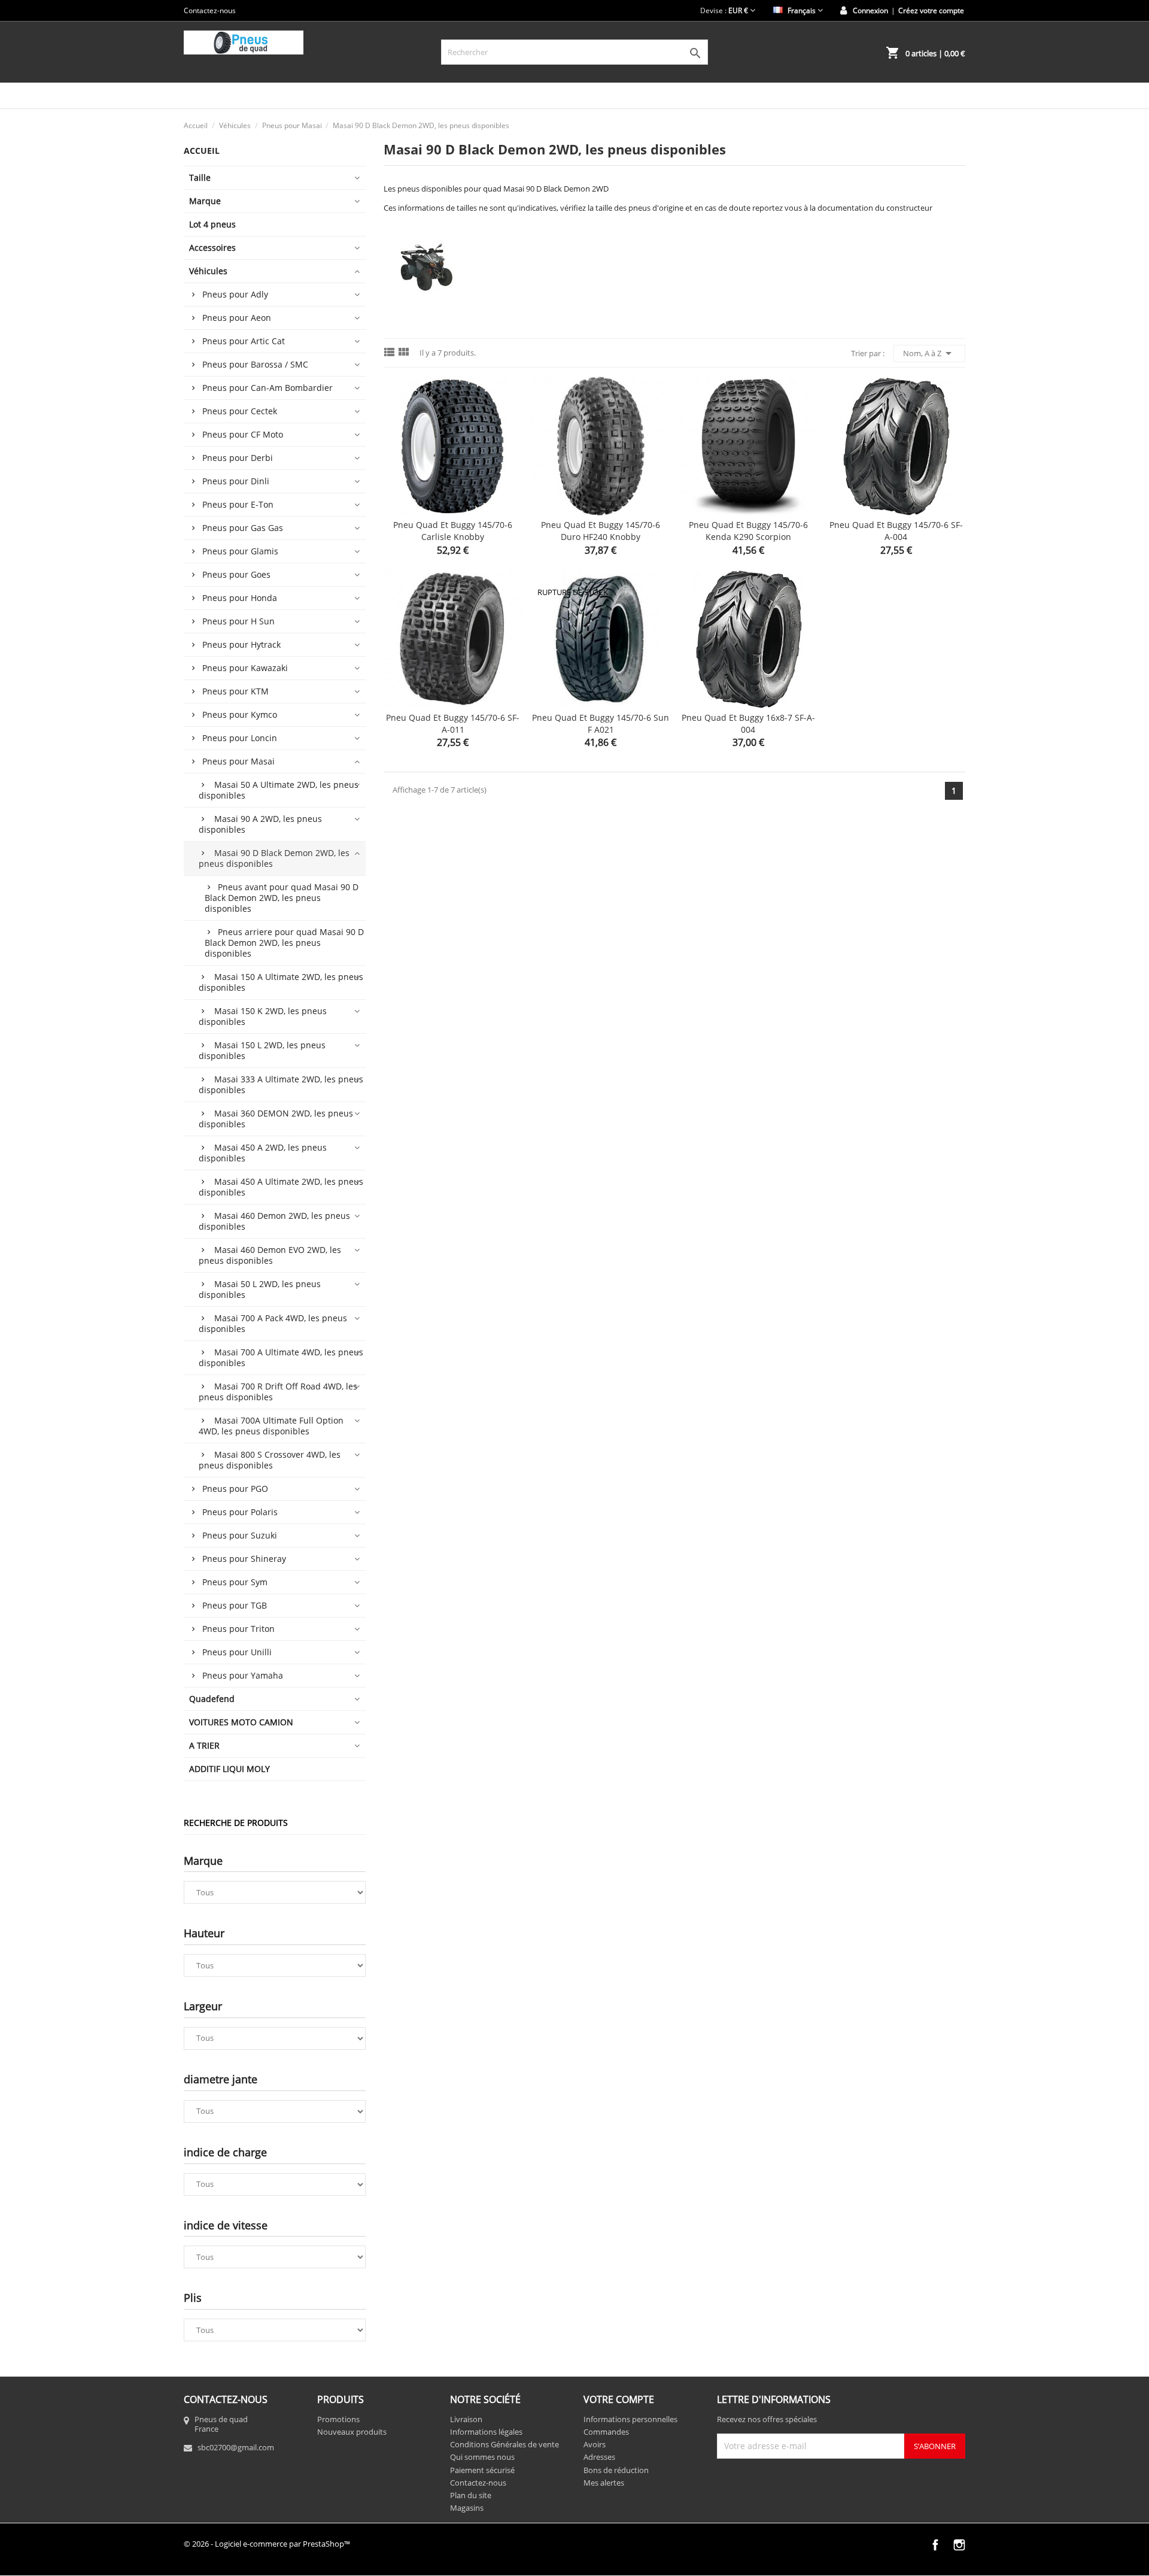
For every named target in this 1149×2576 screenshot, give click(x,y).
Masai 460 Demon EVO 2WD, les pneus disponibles (270, 1255)
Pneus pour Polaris (240, 1512)
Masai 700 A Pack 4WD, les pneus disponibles (273, 1323)
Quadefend (212, 1699)
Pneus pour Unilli (237, 1652)
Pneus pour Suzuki (240, 1535)
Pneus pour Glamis (240, 551)
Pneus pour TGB (235, 1605)
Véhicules (208, 271)
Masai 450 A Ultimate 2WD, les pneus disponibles (281, 1187)
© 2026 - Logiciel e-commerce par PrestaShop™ (267, 2544)
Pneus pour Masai (238, 761)
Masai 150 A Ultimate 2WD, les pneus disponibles (281, 982)
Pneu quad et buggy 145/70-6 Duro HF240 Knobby (601, 531)
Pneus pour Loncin (240, 738)
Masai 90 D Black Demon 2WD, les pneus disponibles (274, 858)
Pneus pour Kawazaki (245, 668)
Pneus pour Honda (240, 598)
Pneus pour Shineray (244, 1559)
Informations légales (486, 2432)
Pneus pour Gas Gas (243, 528)
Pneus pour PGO (235, 1489)
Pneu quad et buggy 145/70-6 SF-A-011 (453, 723)
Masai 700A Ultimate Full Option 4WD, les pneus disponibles (271, 1426)
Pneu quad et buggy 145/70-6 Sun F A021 (601, 723)
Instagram (959, 2545)
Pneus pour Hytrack (241, 644)
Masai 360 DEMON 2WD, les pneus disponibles (276, 1119)
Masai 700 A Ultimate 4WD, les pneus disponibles (281, 1357)
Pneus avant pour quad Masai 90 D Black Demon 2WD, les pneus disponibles (282, 898)
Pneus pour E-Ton (238, 504)
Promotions (338, 2419)
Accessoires (212, 248)
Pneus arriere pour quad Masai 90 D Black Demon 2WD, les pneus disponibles (284, 943)
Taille (200, 178)
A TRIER (204, 1745)
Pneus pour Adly (235, 294)
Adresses (599, 2457)
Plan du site (471, 2495)
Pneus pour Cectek (240, 411)
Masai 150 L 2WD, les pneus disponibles (262, 1050)
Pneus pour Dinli (236, 481)
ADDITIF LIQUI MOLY (230, 1769)
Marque (205, 201)
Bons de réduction (616, 2470)
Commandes (606, 2432)
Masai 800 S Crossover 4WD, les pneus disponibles (270, 1460)
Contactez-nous (210, 10)
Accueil (202, 151)
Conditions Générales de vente (504, 2444)
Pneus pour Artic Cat (244, 341)
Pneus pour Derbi (238, 458)
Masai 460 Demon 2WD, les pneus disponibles (274, 1221)
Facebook (935, 2545)
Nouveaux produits (352, 2432)
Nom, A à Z (929, 353)
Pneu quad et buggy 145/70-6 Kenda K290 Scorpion (748, 531)
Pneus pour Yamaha (243, 1675)
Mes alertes (604, 2483)
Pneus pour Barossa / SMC (255, 364)
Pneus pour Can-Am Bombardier (268, 388)
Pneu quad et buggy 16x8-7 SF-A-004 (748, 723)
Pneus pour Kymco (240, 714)
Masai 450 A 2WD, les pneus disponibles (263, 1153)
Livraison (466, 2419)
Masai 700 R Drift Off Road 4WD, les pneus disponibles (278, 1392)
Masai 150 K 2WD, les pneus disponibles (263, 1016)
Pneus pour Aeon (237, 318)
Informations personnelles (630, 2419)
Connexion (870, 10)
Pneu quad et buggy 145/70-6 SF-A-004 (896, 531)
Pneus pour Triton (238, 1629)
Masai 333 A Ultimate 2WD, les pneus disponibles (281, 1084)
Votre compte (619, 2399)
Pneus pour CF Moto (243, 434)
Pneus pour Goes (236, 574)
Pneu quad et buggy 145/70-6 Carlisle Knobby (453, 531)
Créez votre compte (931, 10)
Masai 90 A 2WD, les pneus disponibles (260, 824)
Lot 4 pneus (212, 224)
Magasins (467, 2508)
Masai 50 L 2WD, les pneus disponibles (260, 1289)
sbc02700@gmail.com (236, 2447)
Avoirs (595, 2444)
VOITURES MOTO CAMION (241, 1722)
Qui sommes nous (482, 2457)
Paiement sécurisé (482, 2470)
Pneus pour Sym (235, 1582)
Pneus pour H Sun (238, 621)
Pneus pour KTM (235, 691)
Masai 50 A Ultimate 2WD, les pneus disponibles (279, 790)
